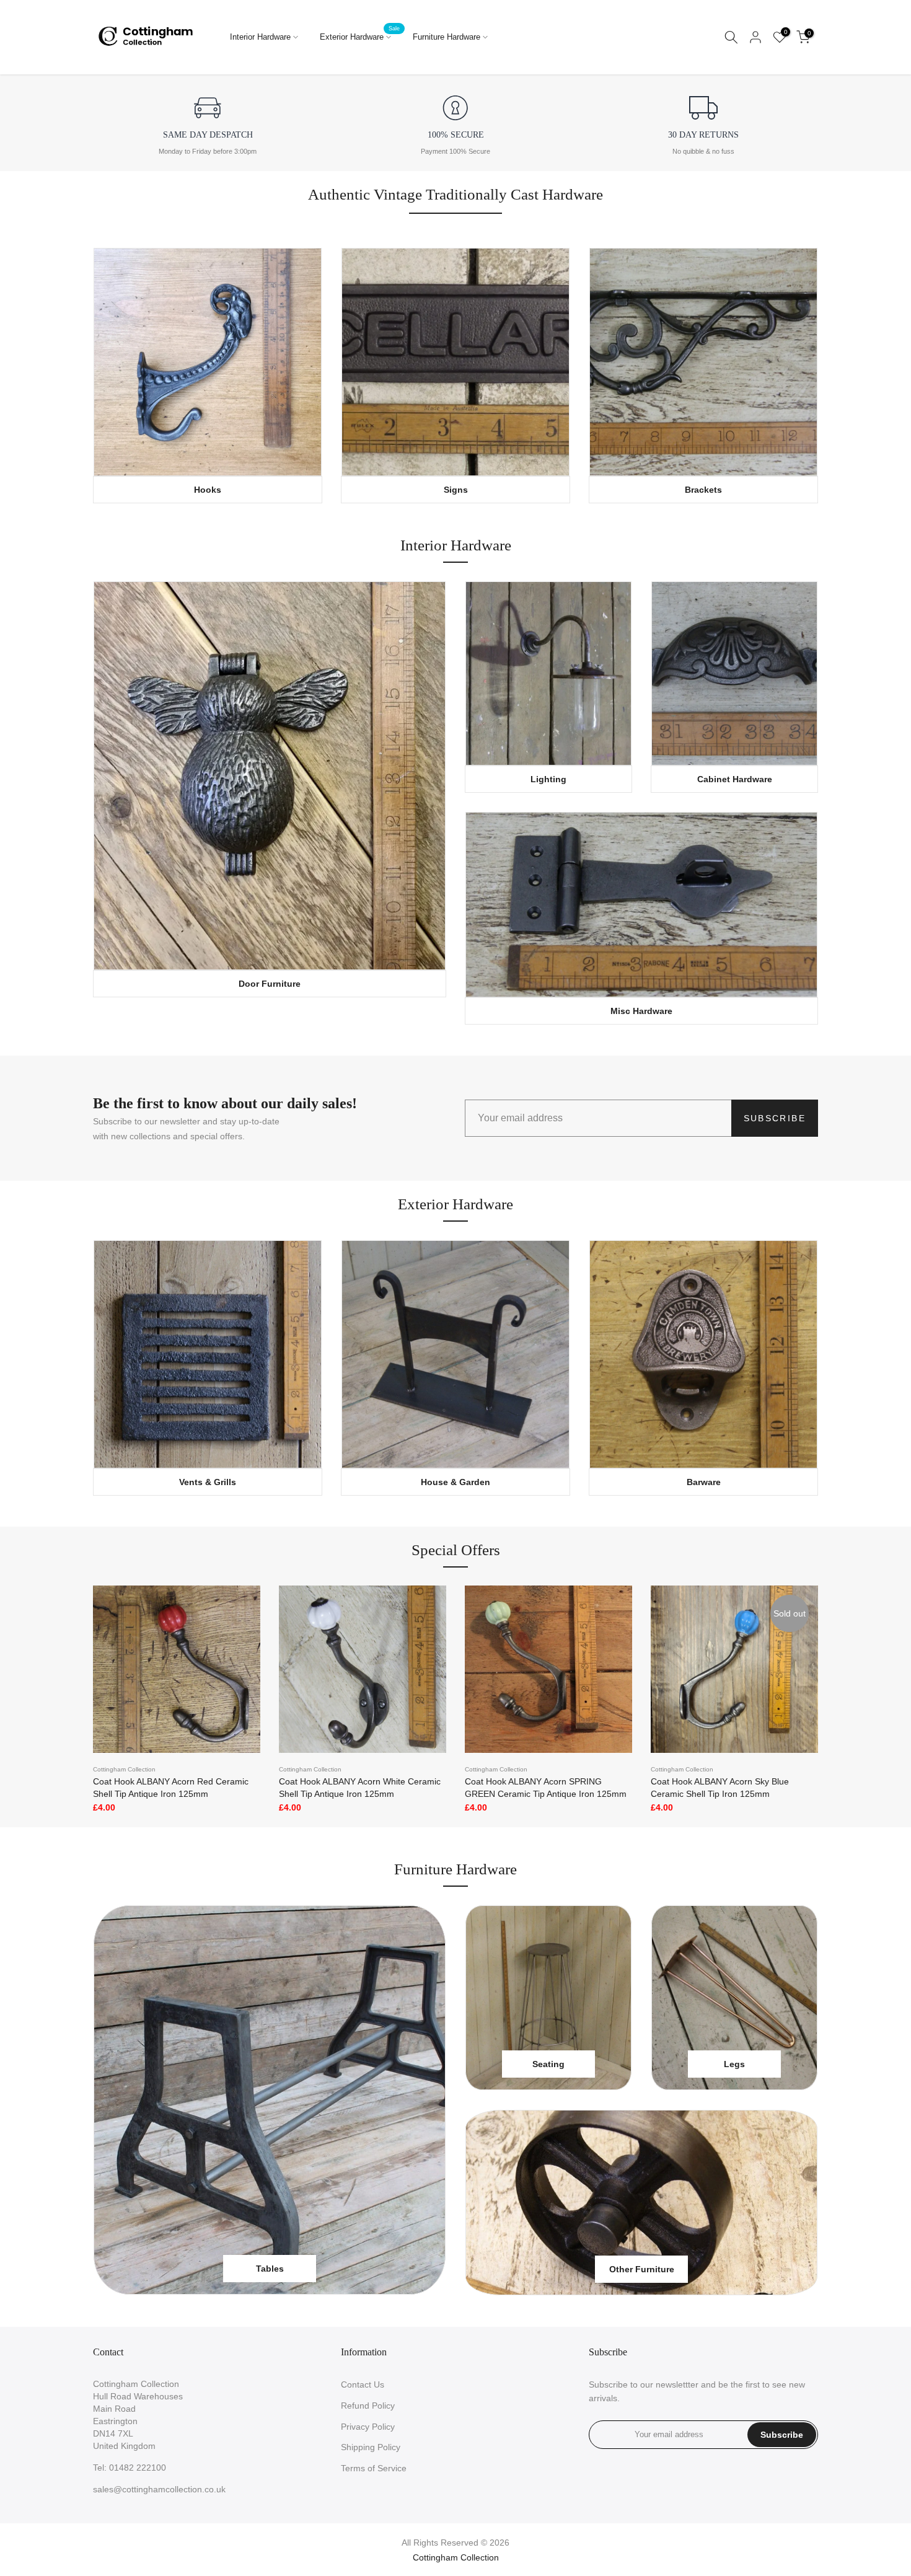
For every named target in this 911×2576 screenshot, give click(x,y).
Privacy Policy (368, 2427)
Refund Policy (368, 2406)
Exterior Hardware (360, 36)
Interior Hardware (260, 37)
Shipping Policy (371, 2447)
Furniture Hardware (447, 37)
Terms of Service (374, 2468)
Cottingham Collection (124, 1769)
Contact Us (363, 2384)
